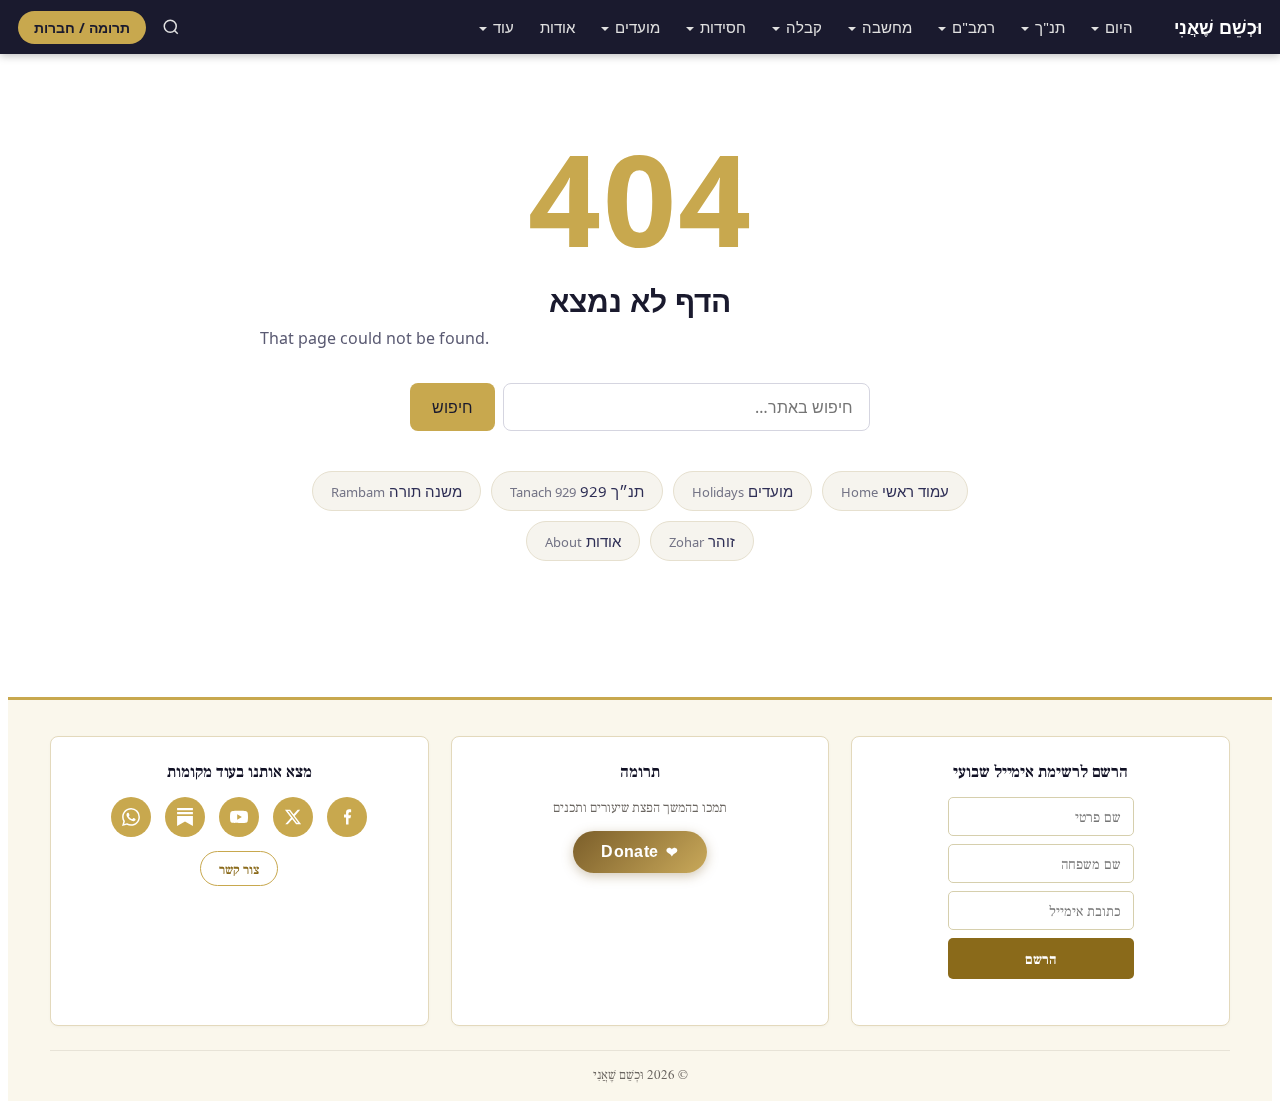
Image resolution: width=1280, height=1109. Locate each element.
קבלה (804, 27)
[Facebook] (347, 817)
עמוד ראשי (895, 491)
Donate (629, 851)
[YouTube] (239, 817)
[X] (293, 817)
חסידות (723, 27)
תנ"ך (1050, 27)
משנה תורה (396, 491)
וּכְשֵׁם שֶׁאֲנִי (1218, 27)
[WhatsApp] (131, 817)
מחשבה (887, 27)
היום (1119, 27)
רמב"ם (973, 27)
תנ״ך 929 (577, 491)
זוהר (702, 541)
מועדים (637, 27)
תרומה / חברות (82, 27)
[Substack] (185, 817)
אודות (557, 27)
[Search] (171, 27)
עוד (503, 27)
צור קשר (239, 868)
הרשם (1040, 958)
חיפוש (452, 407)
